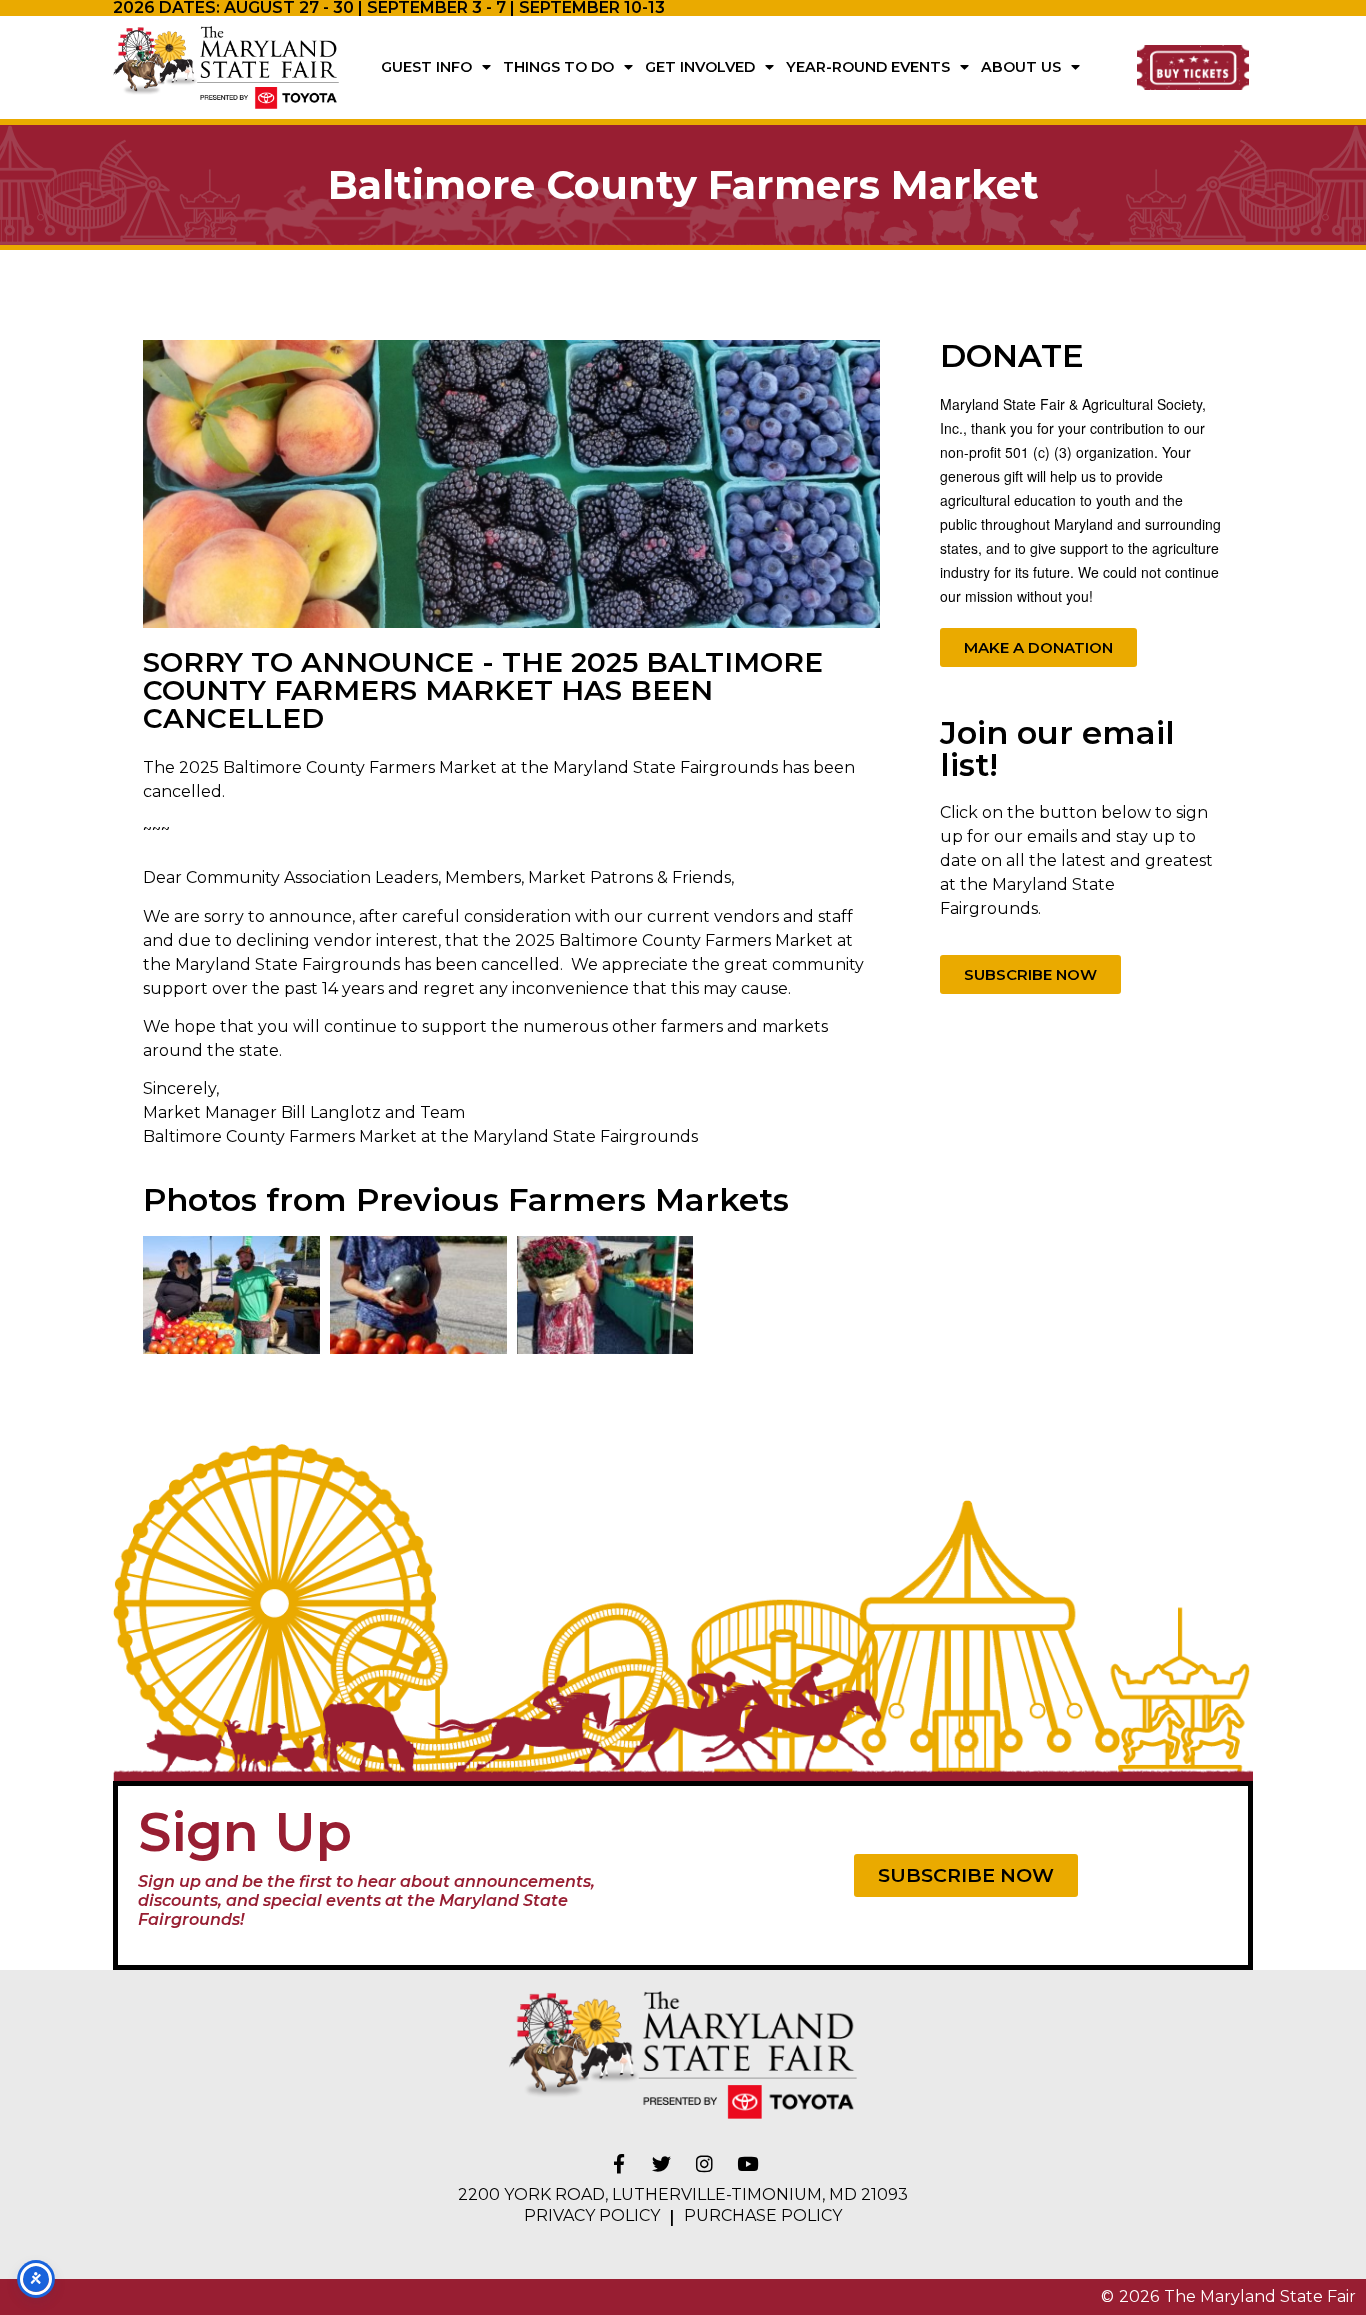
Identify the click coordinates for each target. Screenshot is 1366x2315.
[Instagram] (705, 2163)
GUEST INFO (426, 67)
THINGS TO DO (558, 67)
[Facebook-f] (619, 2163)
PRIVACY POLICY (592, 2215)
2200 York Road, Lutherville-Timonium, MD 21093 (683, 2194)
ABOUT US (1021, 67)
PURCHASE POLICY (763, 2215)
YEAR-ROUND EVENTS (868, 67)
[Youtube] (748, 2163)
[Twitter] (662, 2163)
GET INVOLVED (700, 67)
